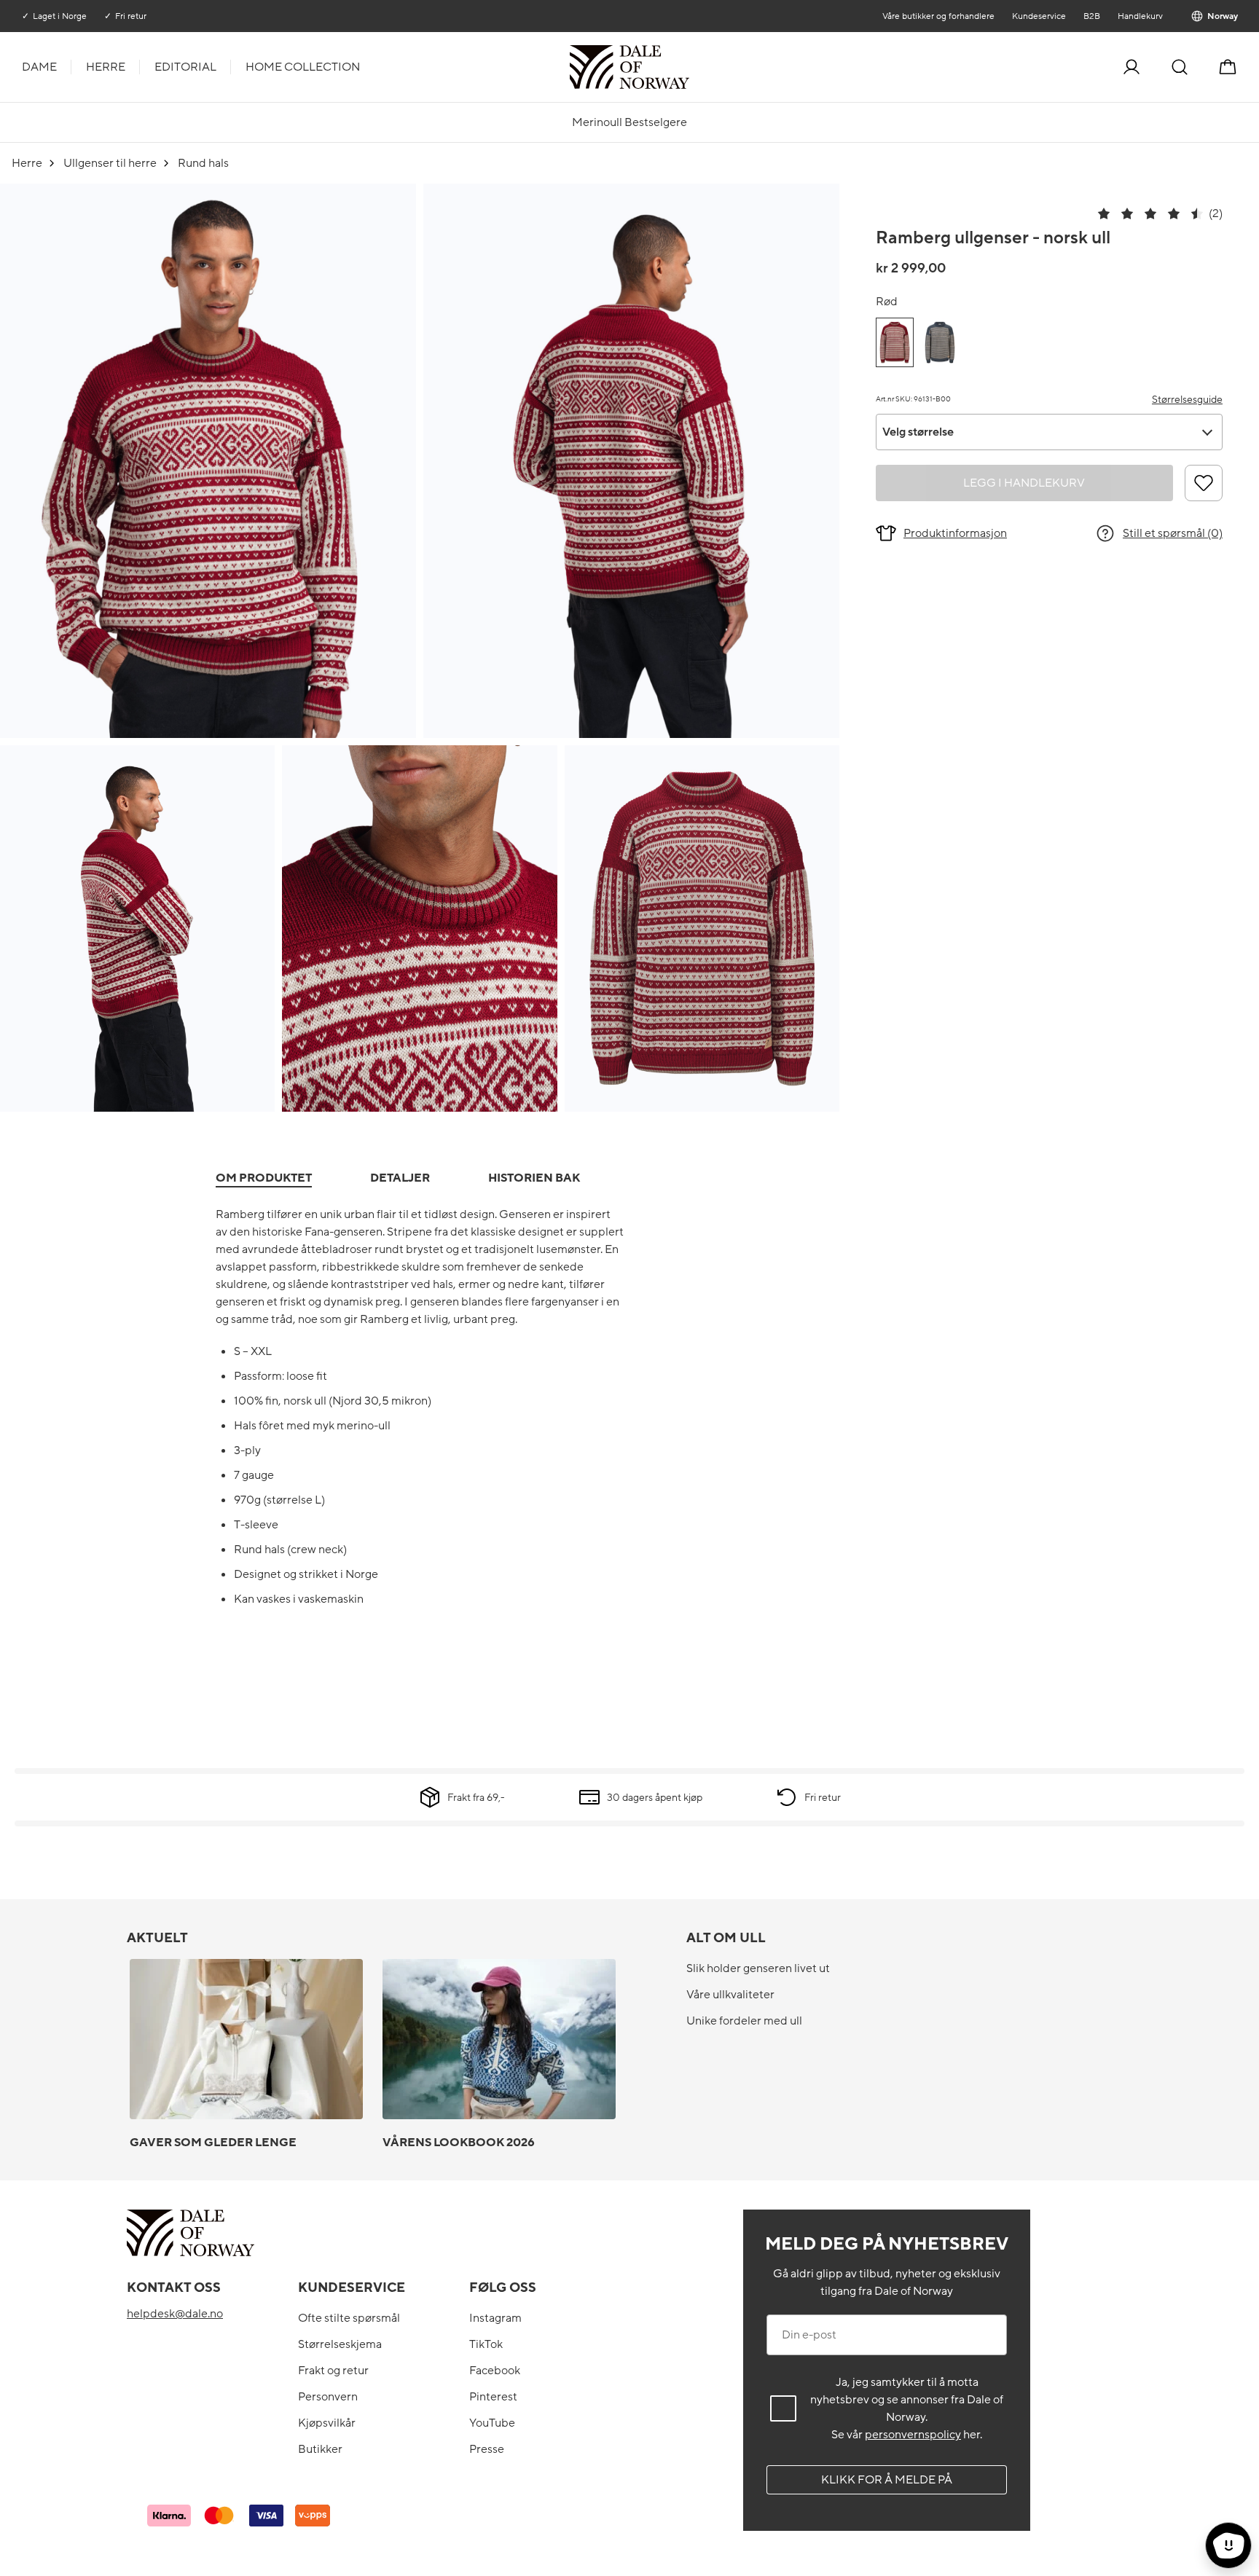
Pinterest (493, 2397)
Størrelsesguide (1187, 400)
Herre (106, 67)
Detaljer (400, 1178)
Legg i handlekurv (1024, 483)
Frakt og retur (333, 2371)
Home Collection (303, 67)
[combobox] (1049, 432)
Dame (39, 67)
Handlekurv (1140, 16)
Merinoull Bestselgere (629, 122)
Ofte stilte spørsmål (349, 2318)
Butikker (320, 2449)
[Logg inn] (1131, 67)
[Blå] (940, 342)
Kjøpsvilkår (327, 2423)
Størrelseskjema (340, 2344)
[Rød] (895, 342)
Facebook (495, 2371)
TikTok (486, 2344)
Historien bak (534, 1178)
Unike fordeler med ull (744, 2021)
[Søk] (1180, 67)
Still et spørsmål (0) (1173, 533)
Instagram (495, 2318)
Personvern (328, 2397)
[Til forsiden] (688, 67)
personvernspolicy (913, 2435)
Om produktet (264, 1178)
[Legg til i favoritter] (1204, 483)
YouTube (492, 2423)
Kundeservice (1038, 16)
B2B (1091, 16)
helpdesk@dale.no (175, 2314)
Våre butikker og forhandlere (938, 16)
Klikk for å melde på (887, 2480)
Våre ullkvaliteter (730, 1995)
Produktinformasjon (955, 533)
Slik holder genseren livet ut (758, 1968)
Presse (487, 2449)
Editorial (185, 67)
